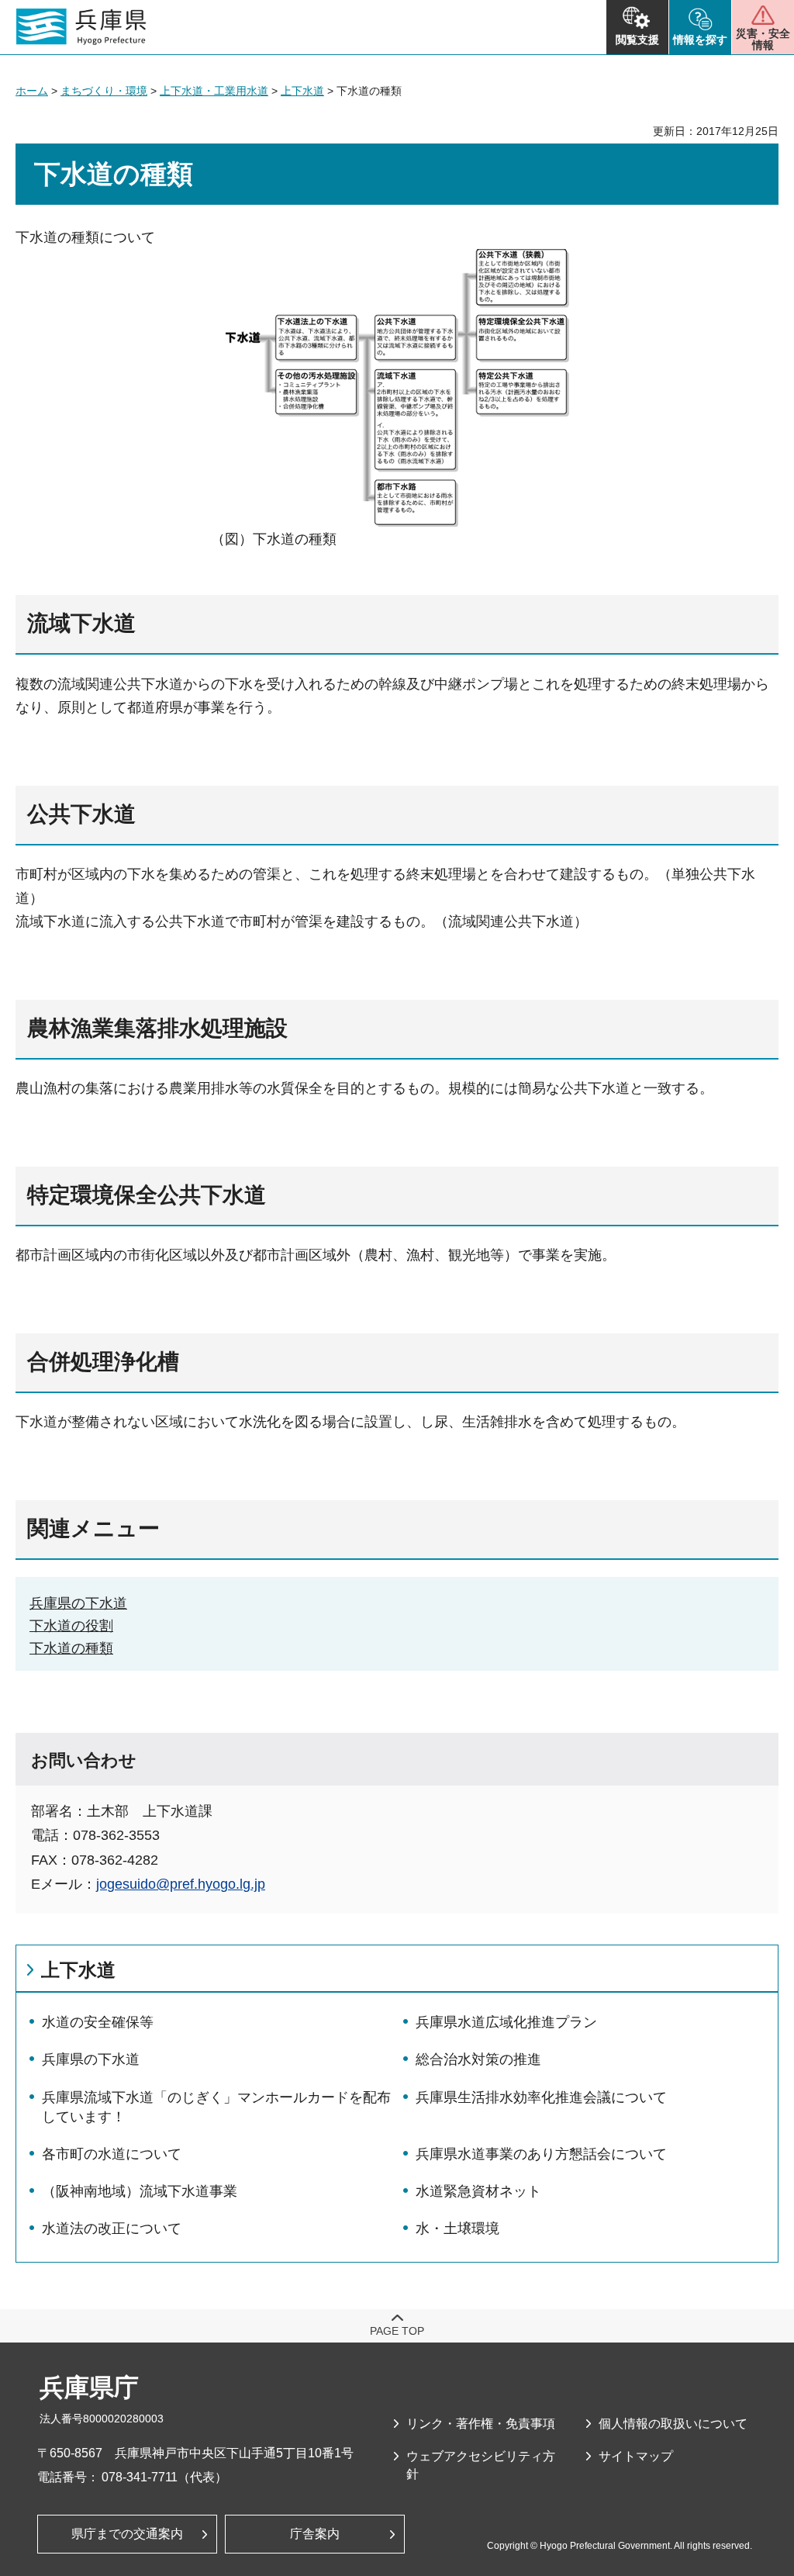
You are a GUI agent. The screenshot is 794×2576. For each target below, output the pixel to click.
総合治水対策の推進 (478, 2059)
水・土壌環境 (457, 2228)
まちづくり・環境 (104, 91)
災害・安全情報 (763, 39)
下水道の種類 (71, 1648)
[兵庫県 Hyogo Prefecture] (81, 27)
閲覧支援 (637, 40)
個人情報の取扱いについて (673, 2424)
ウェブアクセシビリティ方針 (481, 2465)
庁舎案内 (315, 2534)
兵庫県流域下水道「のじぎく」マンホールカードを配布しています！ (216, 2107)
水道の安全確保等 (98, 2022)
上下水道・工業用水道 (214, 91)
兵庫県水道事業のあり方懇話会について (541, 2154)
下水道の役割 (71, 1626)
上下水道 (302, 91)
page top (397, 2331)
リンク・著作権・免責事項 (481, 2424)
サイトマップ (636, 2456)
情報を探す (700, 40)
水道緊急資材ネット (478, 2191)
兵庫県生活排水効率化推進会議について (541, 2097)
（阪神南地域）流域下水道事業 (140, 2191)
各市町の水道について (112, 2154)
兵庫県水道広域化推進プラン (506, 2022)
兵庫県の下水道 (78, 1603)
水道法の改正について (112, 2228)
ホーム (32, 91)
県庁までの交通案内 (127, 2534)
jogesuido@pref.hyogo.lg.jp (181, 1884)
